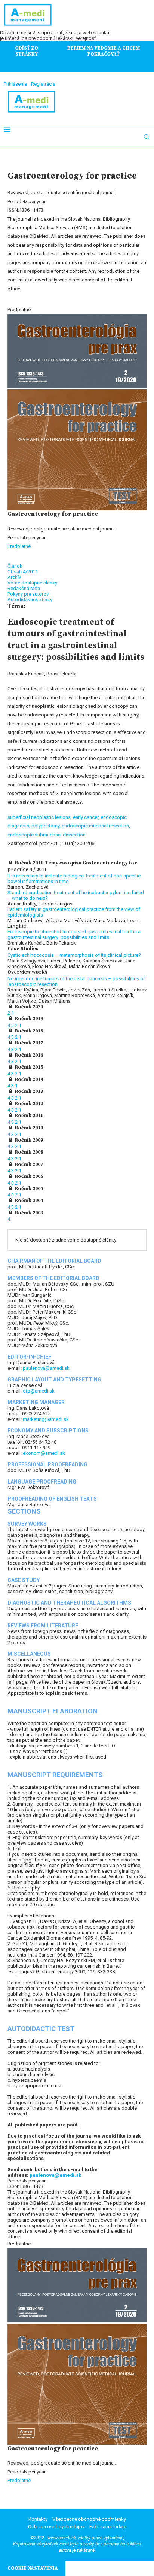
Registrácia (43, 84)
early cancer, (87, 817)
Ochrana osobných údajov (56, 2527)
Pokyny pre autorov (28, 594)
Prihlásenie (15, 84)
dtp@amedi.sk (39, 1391)
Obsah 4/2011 (23, 572)
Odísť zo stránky (27, 51)
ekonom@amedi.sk (44, 1453)
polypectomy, (47, 826)
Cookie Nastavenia (33, 2568)
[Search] (147, 137)
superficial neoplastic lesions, (40, 817)
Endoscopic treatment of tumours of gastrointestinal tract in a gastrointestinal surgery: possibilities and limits (74, 934)
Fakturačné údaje (108, 2527)
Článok (15, 566)
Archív (14, 577)
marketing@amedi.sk (46, 1419)
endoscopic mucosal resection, (96, 826)
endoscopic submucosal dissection (47, 835)
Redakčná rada (24, 588)
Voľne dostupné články (32, 583)
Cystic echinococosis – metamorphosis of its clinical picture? (74, 955)
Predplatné (19, 546)
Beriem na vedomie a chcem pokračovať (104, 51)
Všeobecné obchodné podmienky (89, 2519)
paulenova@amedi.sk (46, 1368)
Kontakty (38, 2519)
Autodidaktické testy (30, 600)
